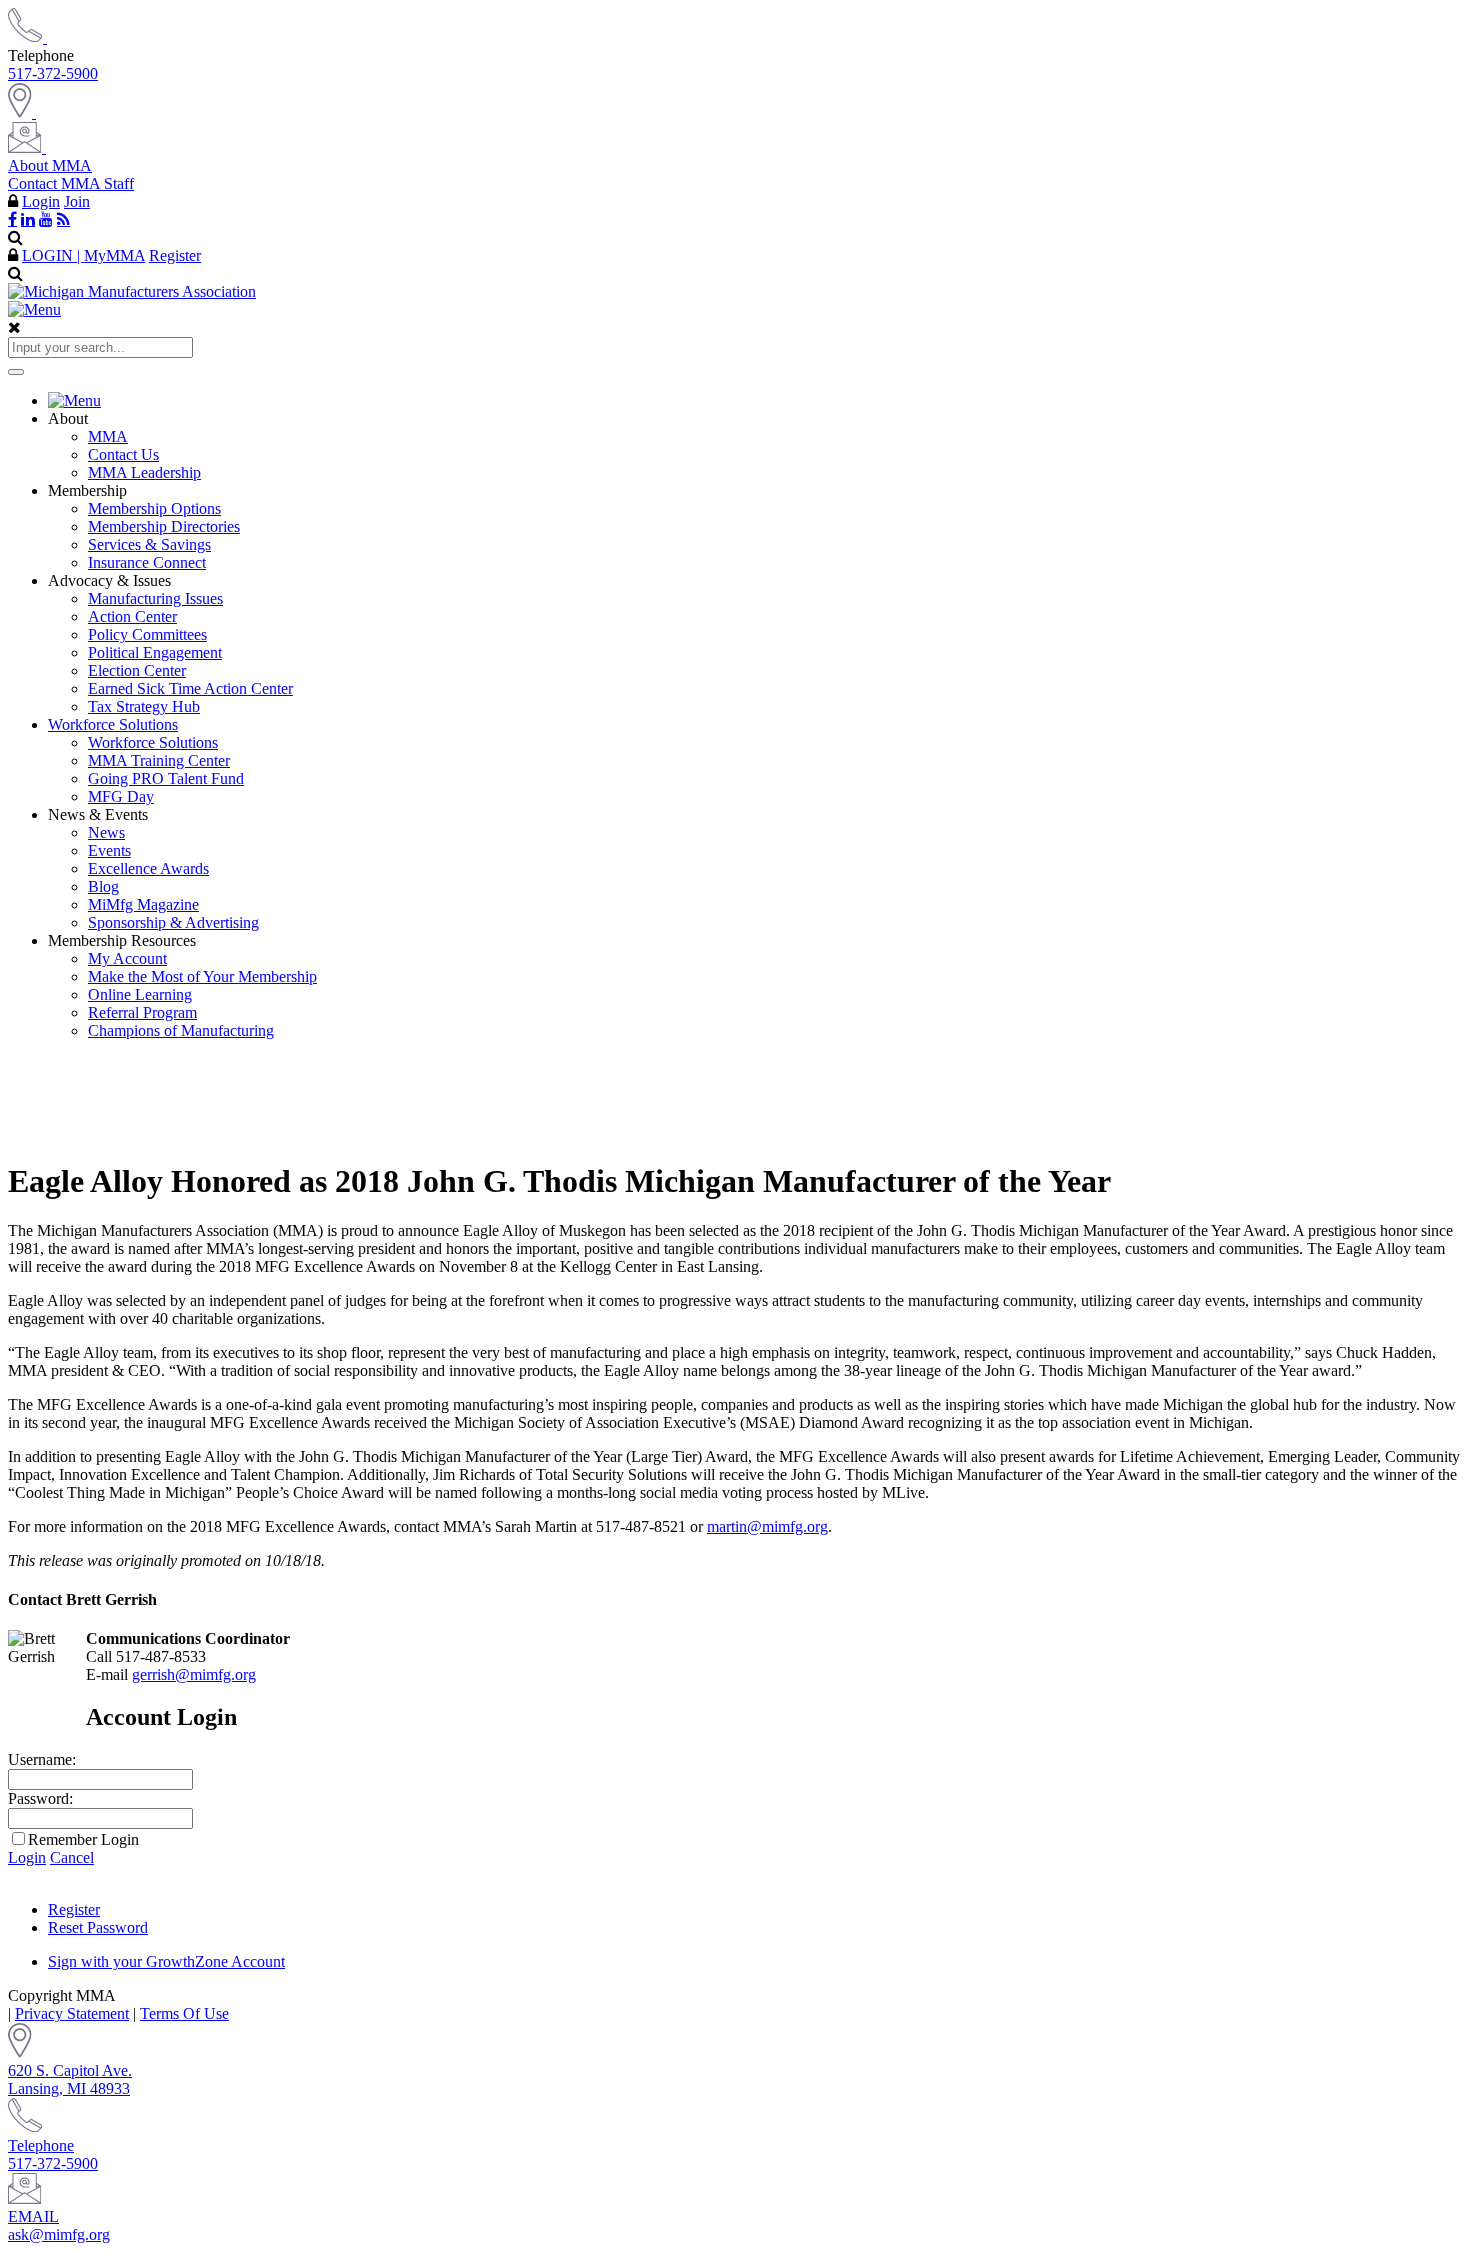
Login (41, 201)
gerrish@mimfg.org (194, 1674)
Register (175, 255)
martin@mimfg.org (767, 1526)
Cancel (72, 1857)
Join (77, 201)
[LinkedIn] (28, 219)
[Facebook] (12, 219)
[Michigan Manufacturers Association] (132, 291)
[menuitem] (755, 401)
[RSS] (63, 219)
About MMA (50, 165)
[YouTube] (46, 219)
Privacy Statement (72, 2013)
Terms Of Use (184, 2013)
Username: (42, 1759)
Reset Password (98, 1927)
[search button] (16, 372)
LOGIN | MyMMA (83, 255)
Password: (40, 1798)
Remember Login (83, 1839)
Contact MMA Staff (71, 183)
